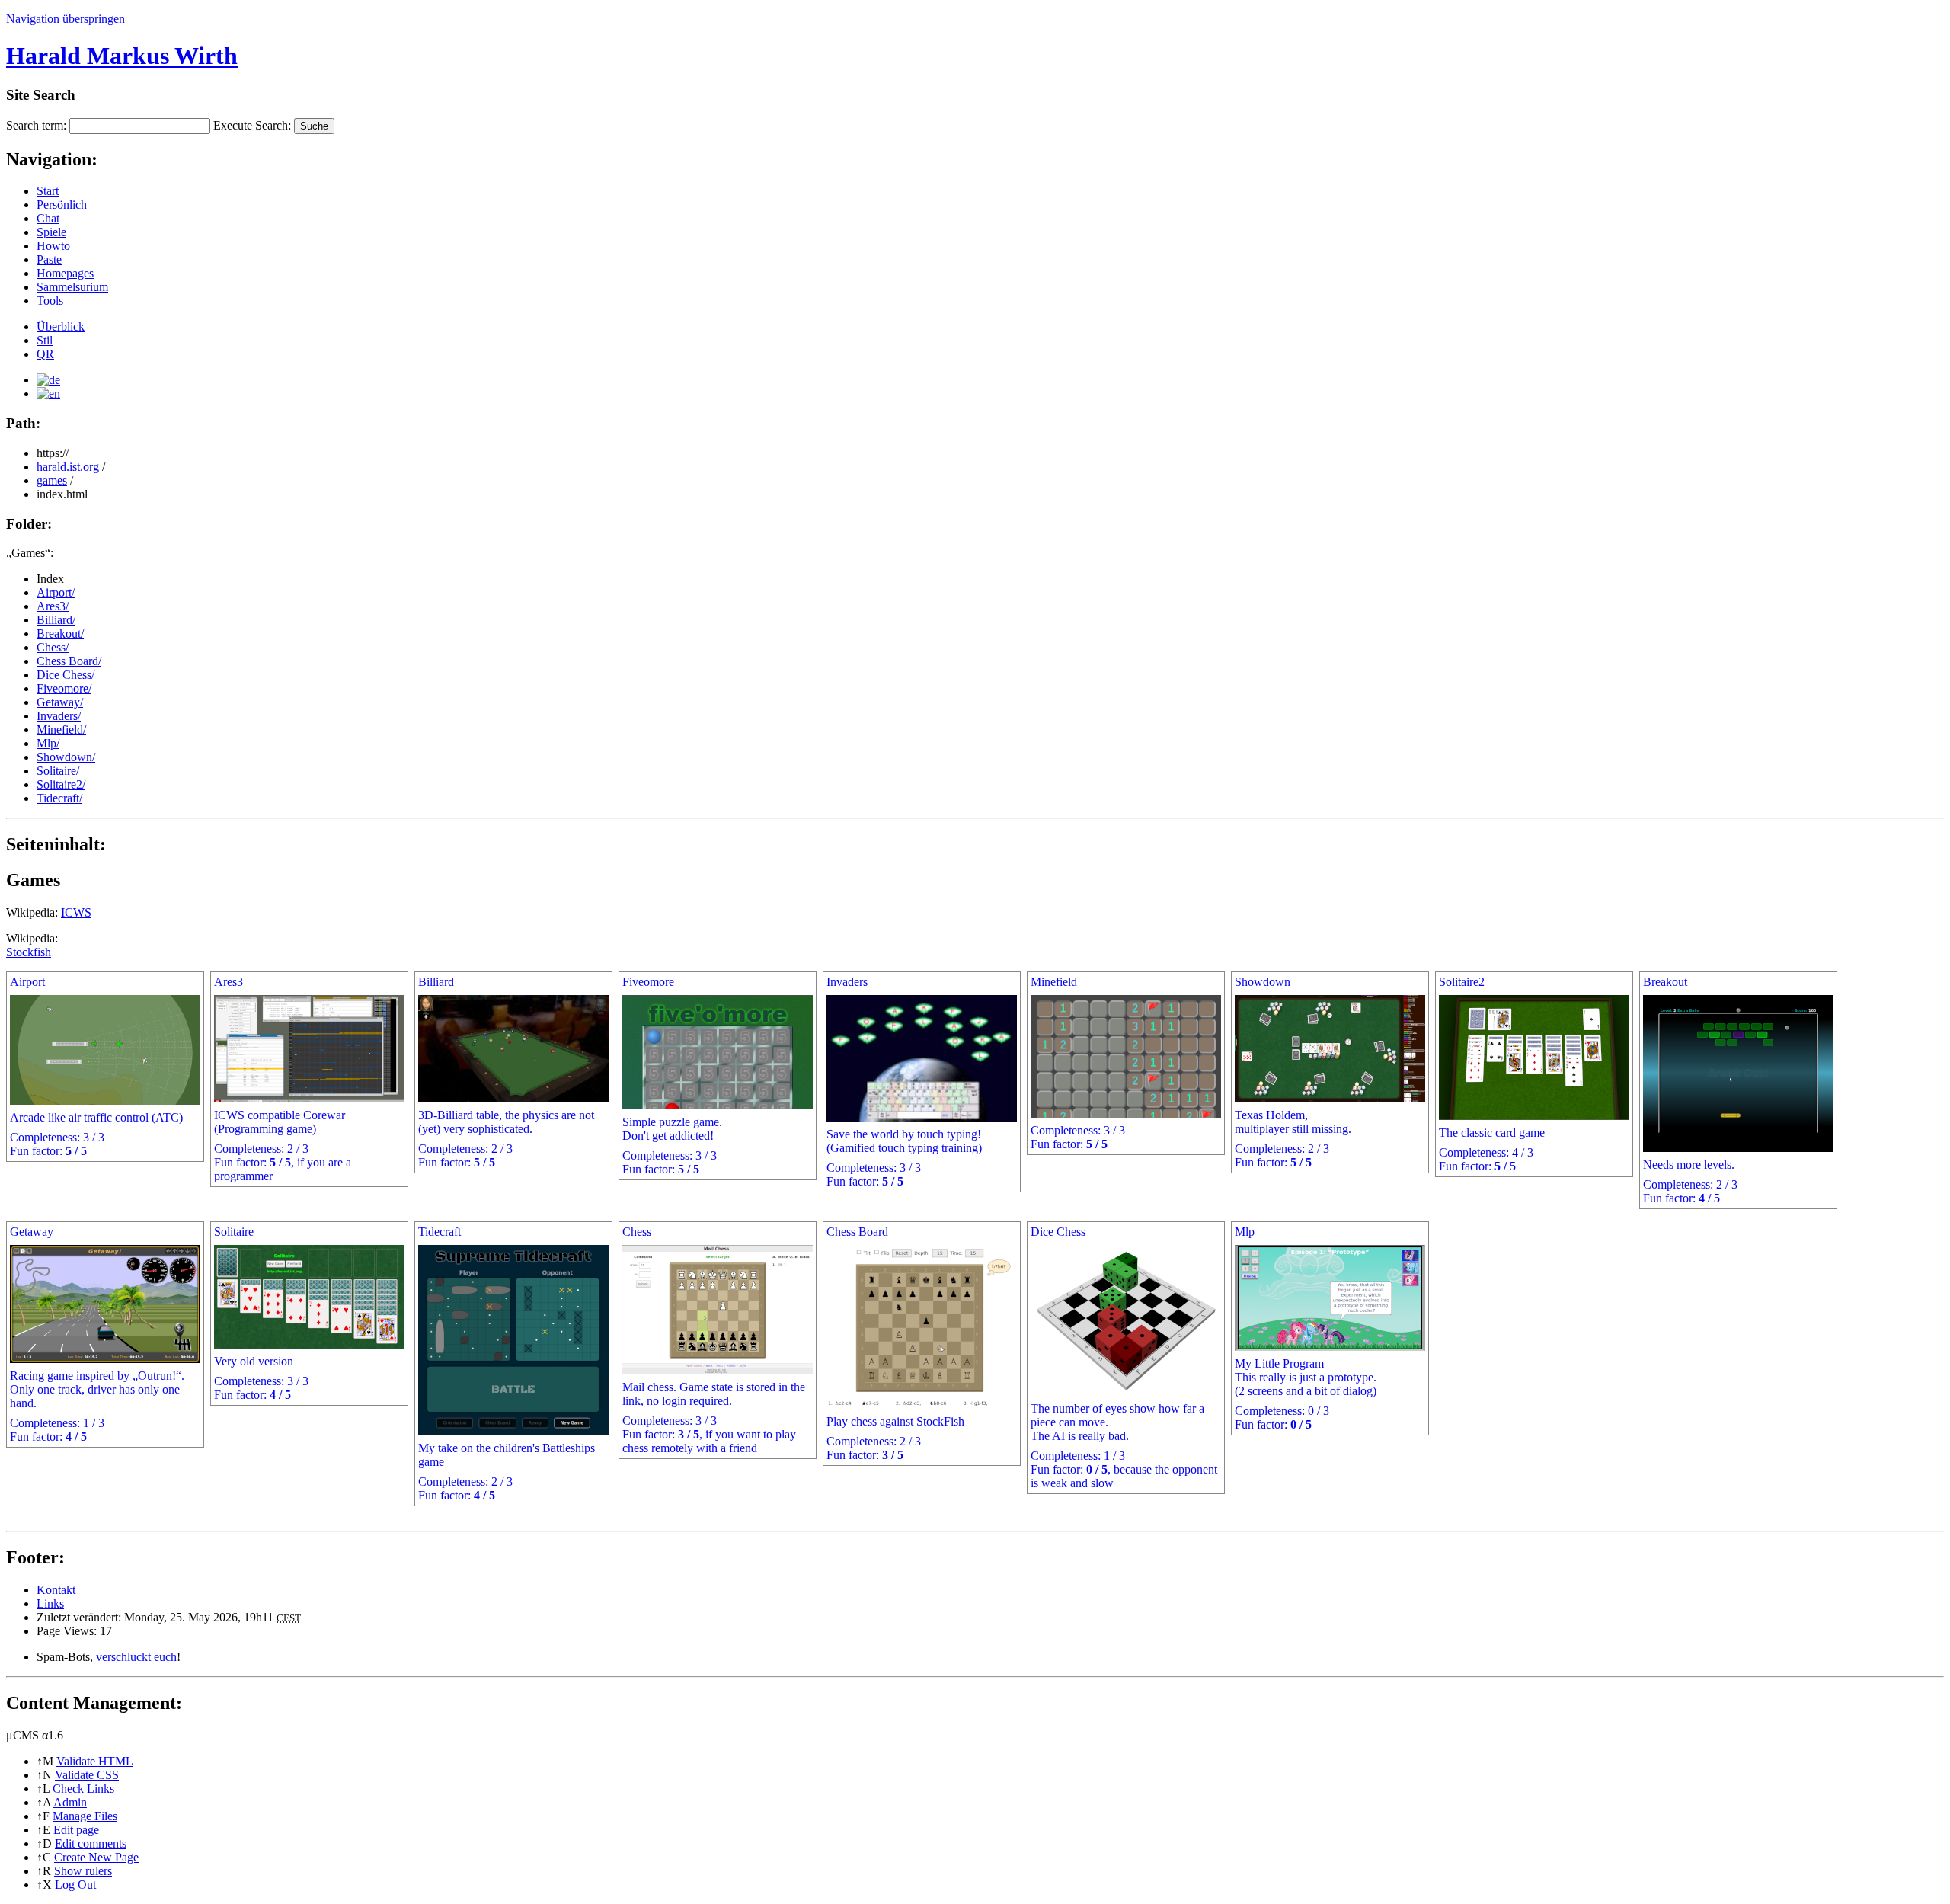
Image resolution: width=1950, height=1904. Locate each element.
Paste (49, 259)
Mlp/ (48, 743)
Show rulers (83, 1871)
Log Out (75, 1885)
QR (45, 354)
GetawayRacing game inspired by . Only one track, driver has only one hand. (97, 1334)
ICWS (76, 912)
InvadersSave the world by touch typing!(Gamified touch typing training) (904, 1082)
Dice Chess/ (66, 675)
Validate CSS (87, 1775)
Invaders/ (59, 716)
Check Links (83, 1789)
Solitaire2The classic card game (1492, 1074)
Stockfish (29, 952)
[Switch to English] (48, 394)
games (52, 480)
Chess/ (53, 647)
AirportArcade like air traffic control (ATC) (96, 1066)
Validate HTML (95, 1761)
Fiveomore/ (64, 688)
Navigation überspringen (66, 19)
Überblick (61, 326)
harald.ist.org (68, 467)
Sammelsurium (72, 287)
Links (50, 1603)
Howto (53, 246)
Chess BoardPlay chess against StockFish (895, 1343)
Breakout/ (60, 634)
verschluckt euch (136, 1657)
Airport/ (56, 592)
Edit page (76, 1830)
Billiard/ (56, 620)
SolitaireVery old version (261, 1313)
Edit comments (91, 1843)
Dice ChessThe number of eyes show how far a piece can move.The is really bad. (1124, 1357)
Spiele (51, 232)
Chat (48, 218)
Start (48, 191)
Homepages (65, 273)
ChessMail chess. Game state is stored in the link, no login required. (714, 1340)
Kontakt (56, 1590)
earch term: (36, 125)
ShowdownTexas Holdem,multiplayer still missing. (1293, 1072)
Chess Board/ (69, 661)
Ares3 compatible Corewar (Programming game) (283, 1079)
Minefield (1078, 1063)
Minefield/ (61, 730)
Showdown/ (66, 757)
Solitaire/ (58, 771)
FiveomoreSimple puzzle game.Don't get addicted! (672, 1075)
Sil (45, 340)
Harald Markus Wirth (122, 56)
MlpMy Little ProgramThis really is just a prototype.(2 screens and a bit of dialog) (1306, 1328)
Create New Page (96, 1857)
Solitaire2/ (61, 784)
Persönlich (62, 205)
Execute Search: (252, 125)
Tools (50, 301)
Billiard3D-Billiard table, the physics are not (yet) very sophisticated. (506, 1072)
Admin (70, 1802)
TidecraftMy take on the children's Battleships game (507, 1363)
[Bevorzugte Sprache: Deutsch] (48, 380)
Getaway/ (60, 702)
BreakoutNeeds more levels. (1690, 1090)
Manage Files (85, 1816)
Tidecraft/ (59, 798)
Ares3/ (53, 606)
